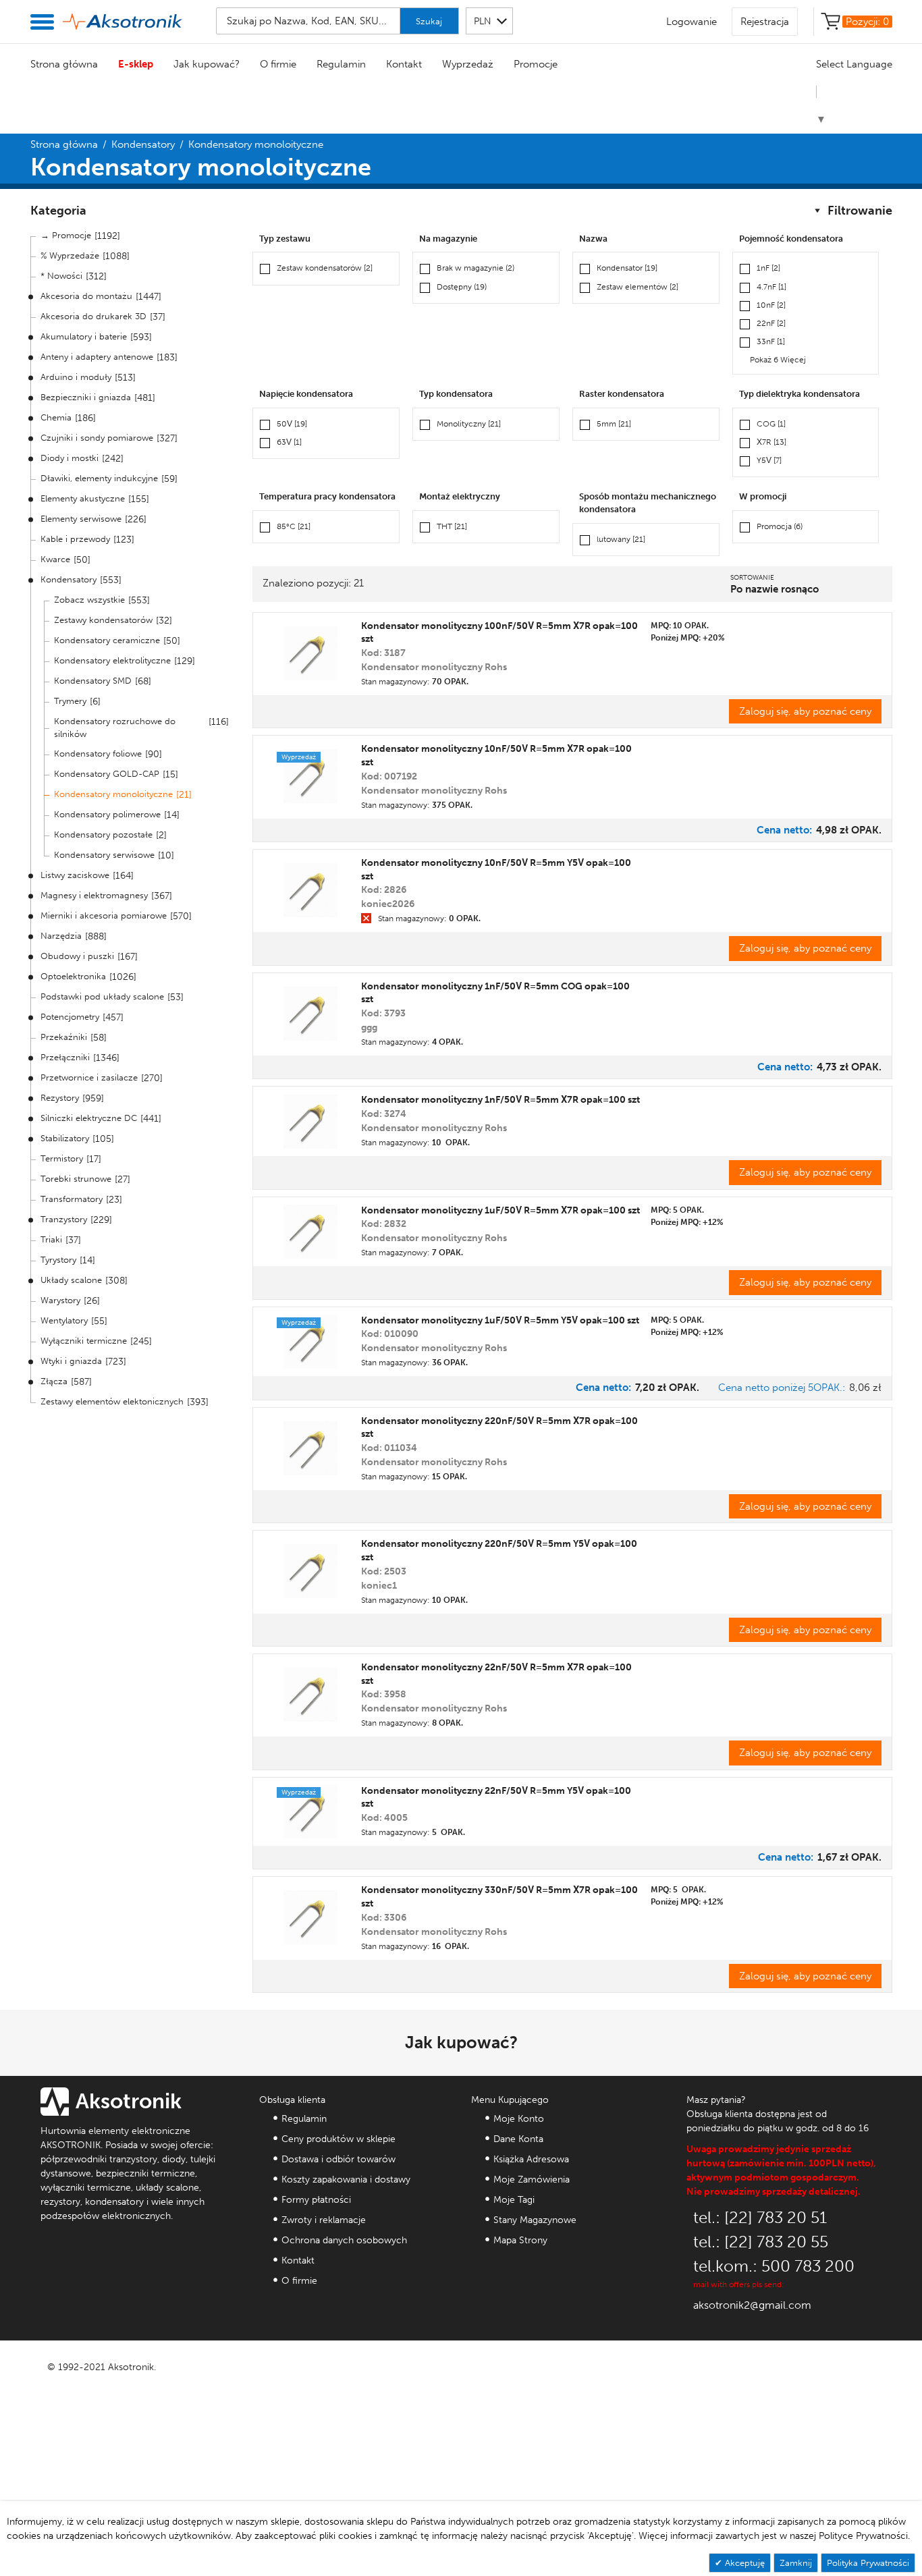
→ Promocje (66, 235)
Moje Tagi (514, 2200)
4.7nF (771, 287)
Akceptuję (743, 2563)
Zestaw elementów (638, 287)
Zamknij (796, 2563)
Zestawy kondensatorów (103, 620)
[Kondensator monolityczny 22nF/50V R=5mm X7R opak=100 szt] (310, 1695)
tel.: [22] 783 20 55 (761, 2242)
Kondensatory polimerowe (107, 814)
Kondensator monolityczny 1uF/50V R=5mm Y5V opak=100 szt (500, 1320)
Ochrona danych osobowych (344, 2240)
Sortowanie (752, 578)
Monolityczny (469, 424)
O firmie (278, 64)
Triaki (51, 1239)
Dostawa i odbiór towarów (338, 2159)
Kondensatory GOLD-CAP (107, 774)
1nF (768, 268)
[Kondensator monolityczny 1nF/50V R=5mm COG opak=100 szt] (310, 1014)
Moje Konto (519, 2119)
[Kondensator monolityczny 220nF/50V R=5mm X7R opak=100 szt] (310, 1448)
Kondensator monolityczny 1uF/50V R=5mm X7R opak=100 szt (500, 1210)
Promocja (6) (780, 526)
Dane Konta (518, 2139)
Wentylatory (64, 1320)
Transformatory (72, 1199)
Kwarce (55, 559)
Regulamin (341, 64)
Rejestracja (765, 22)
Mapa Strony (520, 2240)
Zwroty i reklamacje (324, 2220)
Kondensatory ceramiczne (107, 640)
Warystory (60, 1300)
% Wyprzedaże (70, 255)
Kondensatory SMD (93, 681)
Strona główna (64, 64)
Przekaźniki (64, 1037)
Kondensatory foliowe (98, 753)
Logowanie (691, 22)
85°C (294, 526)
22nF (771, 323)
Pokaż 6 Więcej (778, 360)
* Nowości (61, 276)
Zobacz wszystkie (89, 600)
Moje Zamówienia (532, 2180)
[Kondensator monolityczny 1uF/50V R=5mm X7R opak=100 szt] (310, 1232)
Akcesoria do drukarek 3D (93, 316)
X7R (771, 442)
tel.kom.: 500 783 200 (774, 2266)
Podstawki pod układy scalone (102, 996)
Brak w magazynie (476, 268)
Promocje (536, 64)
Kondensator (627, 268)
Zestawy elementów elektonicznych (112, 1401)
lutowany (621, 539)
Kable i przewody (75, 539)
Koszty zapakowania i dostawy (346, 2180)
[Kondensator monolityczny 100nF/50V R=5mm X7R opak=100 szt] (310, 653)
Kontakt (404, 64)
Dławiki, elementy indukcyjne (99, 478)
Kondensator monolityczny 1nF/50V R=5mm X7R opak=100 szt (500, 1100)
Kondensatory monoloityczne (113, 794)
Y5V (769, 460)
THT (452, 526)
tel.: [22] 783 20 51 (760, 2217)
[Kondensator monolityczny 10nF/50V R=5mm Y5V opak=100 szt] (310, 890)
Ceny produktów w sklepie (338, 2139)
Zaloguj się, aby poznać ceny (805, 711)
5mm (614, 424)
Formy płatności (316, 2200)
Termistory (62, 1158)
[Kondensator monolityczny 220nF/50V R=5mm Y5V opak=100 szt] (310, 1571)
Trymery (70, 701)
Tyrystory (58, 1260)
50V (292, 424)
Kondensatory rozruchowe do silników (115, 728)
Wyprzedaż (468, 64)
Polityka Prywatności (868, 2563)
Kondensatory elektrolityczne (112, 660)
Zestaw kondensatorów (325, 268)
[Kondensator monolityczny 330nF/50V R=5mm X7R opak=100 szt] (310, 1917)
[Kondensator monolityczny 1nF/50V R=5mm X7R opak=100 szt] (310, 1122)
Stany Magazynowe (535, 2220)
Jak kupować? (207, 64)
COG (771, 424)
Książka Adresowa (531, 2159)
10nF (771, 305)
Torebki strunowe (76, 1179)
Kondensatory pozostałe (103, 834)
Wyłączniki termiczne (84, 1341)
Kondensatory (143, 144)
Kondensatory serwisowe (104, 855)
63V (289, 442)
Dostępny (462, 287)
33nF (771, 341)
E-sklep (136, 64)
